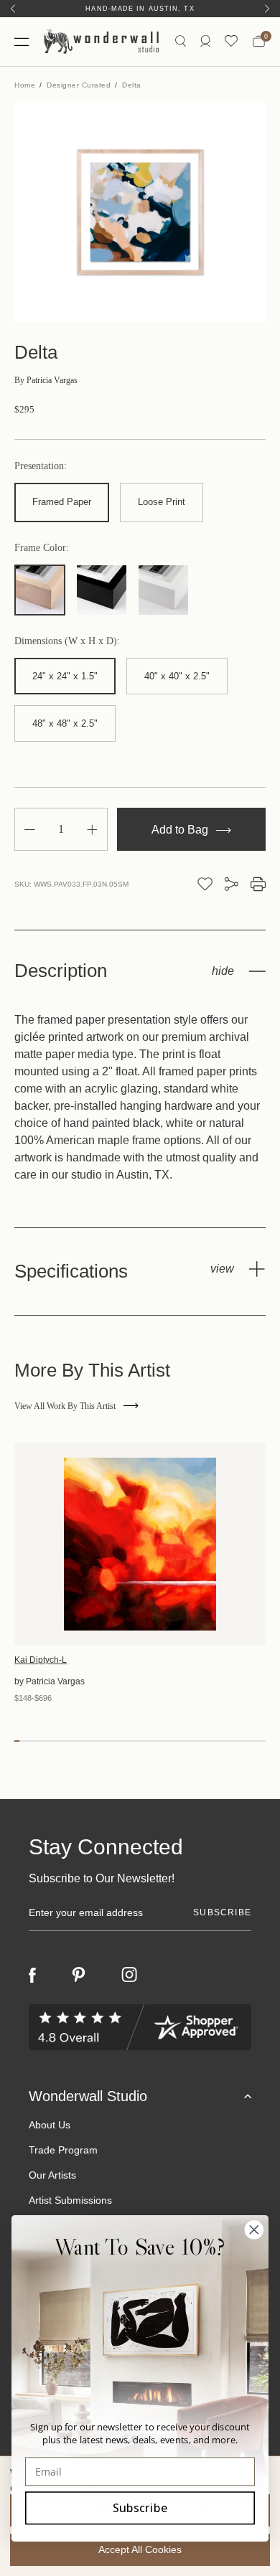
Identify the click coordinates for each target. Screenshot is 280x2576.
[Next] (267, 9)
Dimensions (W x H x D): (67, 641)
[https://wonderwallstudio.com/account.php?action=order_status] (205, 41)
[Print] (258, 884)
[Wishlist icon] (231, 41)
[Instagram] (129, 1975)
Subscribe (140, 2507)
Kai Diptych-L (41, 1660)
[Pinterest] (79, 1975)
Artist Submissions (70, 2200)
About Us (50, 2125)
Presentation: (41, 466)
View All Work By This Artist (65, 1406)
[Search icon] (181, 41)
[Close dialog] (254, 2230)
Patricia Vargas (46, 380)
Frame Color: (42, 548)
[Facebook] (32, 1975)
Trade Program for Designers (140, 9)
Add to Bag (181, 830)
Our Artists (52, 2175)
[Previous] (13, 9)
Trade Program (63, 2150)
